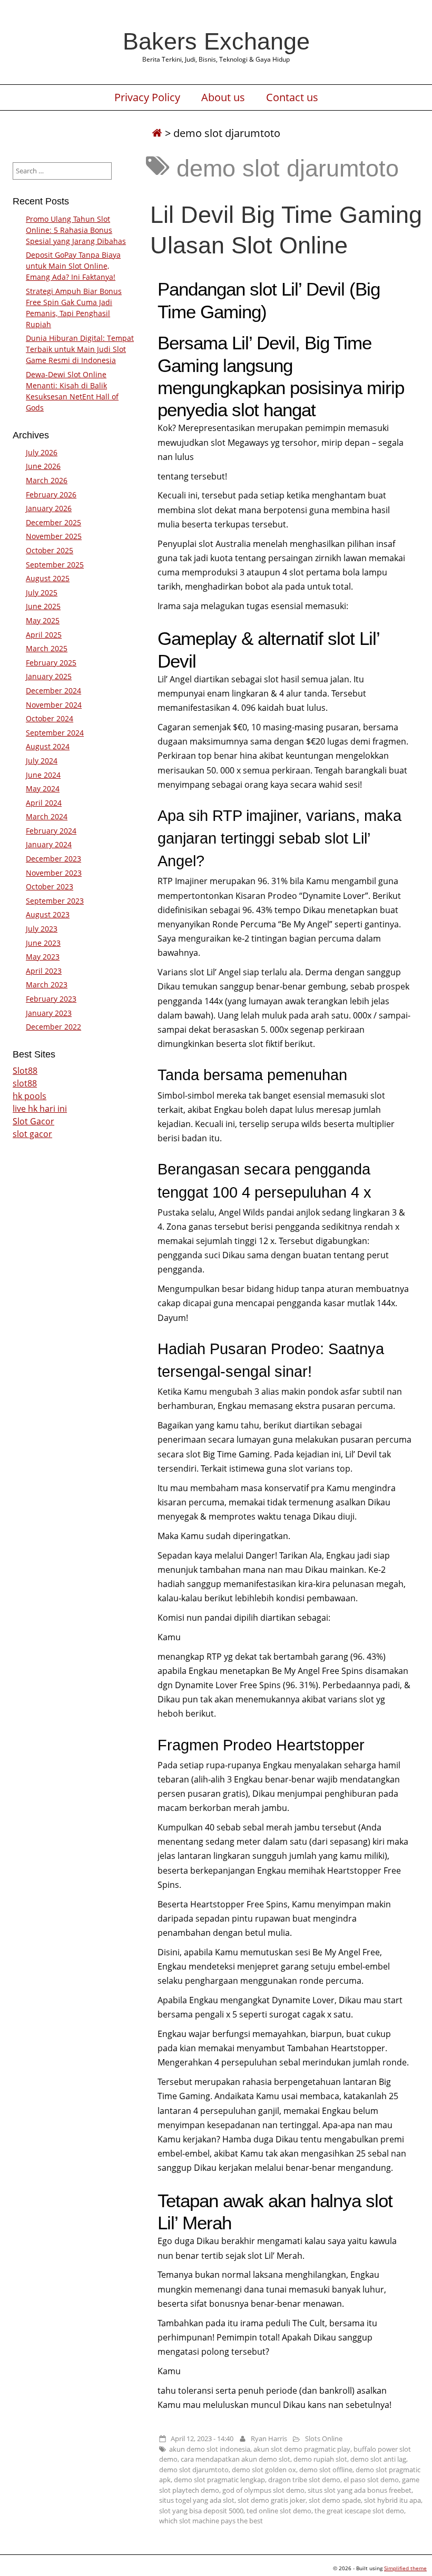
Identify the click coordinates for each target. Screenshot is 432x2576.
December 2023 (53, 859)
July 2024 (42, 761)
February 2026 (51, 494)
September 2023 (55, 901)
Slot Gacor (33, 1121)
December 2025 (53, 522)
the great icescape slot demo (359, 2511)
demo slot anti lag (378, 2459)
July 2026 (42, 452)
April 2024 (44, 803)
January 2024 (49, 844)
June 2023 (43, 943)
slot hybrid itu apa (392, 2500)
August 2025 (48, 578)
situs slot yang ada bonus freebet (360, 2490)
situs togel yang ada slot (197, 2500)
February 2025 (51, 663)
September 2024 (55, 733)
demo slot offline (326, 2470)
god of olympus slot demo (263, 2490)
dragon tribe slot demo (304, 2480)
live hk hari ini (40, 1109)
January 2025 (49, 676)
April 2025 (44, 635)
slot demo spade (335, 2500)
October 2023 (50, 887)
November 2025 (54, 536)
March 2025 (47, 648)
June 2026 (43, 466)
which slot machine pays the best (211, 2521)
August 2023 (48, 914)
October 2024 (50, 718)
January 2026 (49, 508)
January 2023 (49, 1013)
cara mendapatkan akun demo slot (235, 2459)
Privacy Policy (147, 97)
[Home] (157, 133)
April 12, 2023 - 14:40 (202, 2438)
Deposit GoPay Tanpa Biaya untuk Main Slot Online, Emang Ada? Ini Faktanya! (73, 266)
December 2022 (53, 1027)
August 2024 (48, 746)
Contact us (292, 97)
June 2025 (43, 606)
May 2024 (43, 789)
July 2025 (42, 592)
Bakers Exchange (216, 41)
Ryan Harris (269, 2438)
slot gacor (32, 1134)
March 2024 (47, 816)
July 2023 (42, 929)
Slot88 (25, 1071)
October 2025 (50, 550)
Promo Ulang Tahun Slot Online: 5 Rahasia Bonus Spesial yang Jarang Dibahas (76, 230)
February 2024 (51, 831)
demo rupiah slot (320, 2459)
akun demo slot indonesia (210, 2449)
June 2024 (43, 775)
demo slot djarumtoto (194, 2470)
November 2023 (54, 873)
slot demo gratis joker (272, 2500)
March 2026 (47, 480)
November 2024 (54, 705)
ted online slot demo (279, 2511)
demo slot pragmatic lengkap (219, 2480)
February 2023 (51, 999)
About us (223, 97)
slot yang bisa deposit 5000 (201, 2511)
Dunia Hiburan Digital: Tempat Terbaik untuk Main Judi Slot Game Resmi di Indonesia (80, 349)
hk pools (30, 1096)
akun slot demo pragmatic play (302, 2449)
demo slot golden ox (264, 2470)
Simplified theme (405, 2568)
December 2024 (53, 690)
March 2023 (47, 985)
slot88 (25, 1083)
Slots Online (324, 2438)
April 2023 (44, 971)
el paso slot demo (371, 2480)
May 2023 (43, 957)
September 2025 (55, 565)
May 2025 (43, 620)
